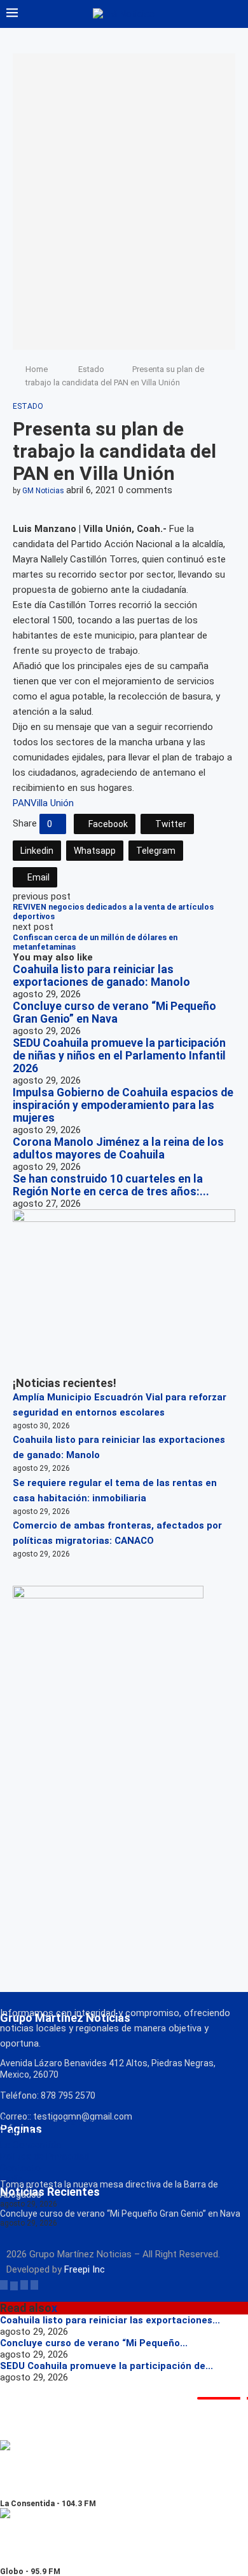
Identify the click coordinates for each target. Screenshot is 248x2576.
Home (37, 369)
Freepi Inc (85, 2269)
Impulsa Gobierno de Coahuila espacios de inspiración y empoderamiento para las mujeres (123, 1105)
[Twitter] (14, 2285)
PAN (22, 803)
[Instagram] (24, 2285)
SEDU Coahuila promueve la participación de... (107, 2366)
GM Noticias (43, 491)
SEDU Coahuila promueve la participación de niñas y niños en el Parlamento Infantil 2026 (119, 1056)
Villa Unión (52, 803)
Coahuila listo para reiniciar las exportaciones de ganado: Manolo (101, 976)
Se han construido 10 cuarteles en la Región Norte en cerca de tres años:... (111, 1185)
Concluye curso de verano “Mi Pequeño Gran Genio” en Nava (114, 1012)
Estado (91, 369)
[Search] (235, 14)
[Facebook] (4, 2285)
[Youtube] (34, 2285)
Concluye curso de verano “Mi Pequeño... (94, 2343)
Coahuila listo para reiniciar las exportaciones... (110, 2320)
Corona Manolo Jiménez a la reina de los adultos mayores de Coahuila (118, 1148)
